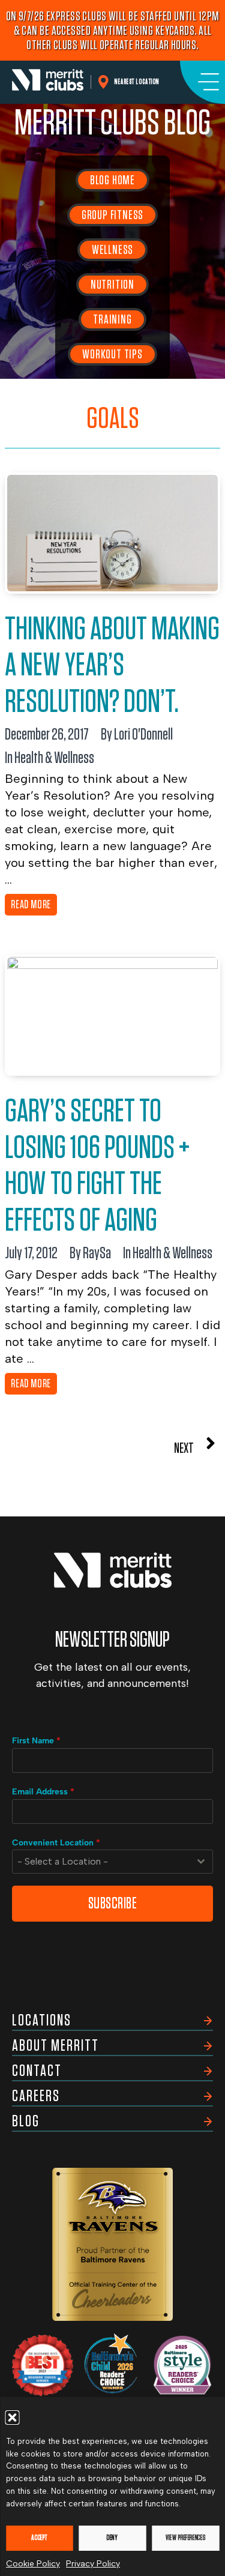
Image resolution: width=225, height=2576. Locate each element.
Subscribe (113, 1903)
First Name (36, 1741)
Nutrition (112, 285)
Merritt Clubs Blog (112, 124)
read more (31, 905)
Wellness (112, 250)
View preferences (185, 2538)
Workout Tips (112, 354)
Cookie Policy (33, 2564)
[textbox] (101, 1862)
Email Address (43, 1792)
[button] (12, 2418)
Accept (39, 2538)
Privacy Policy (93, 2564)
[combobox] (112, 1862)
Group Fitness (112, 215)
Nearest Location (137, 82)
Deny (112, 2538)
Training (112, 319)
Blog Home (112, 180)
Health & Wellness (54, 758)
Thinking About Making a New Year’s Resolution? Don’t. (112, 666)
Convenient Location (56, 1843)
